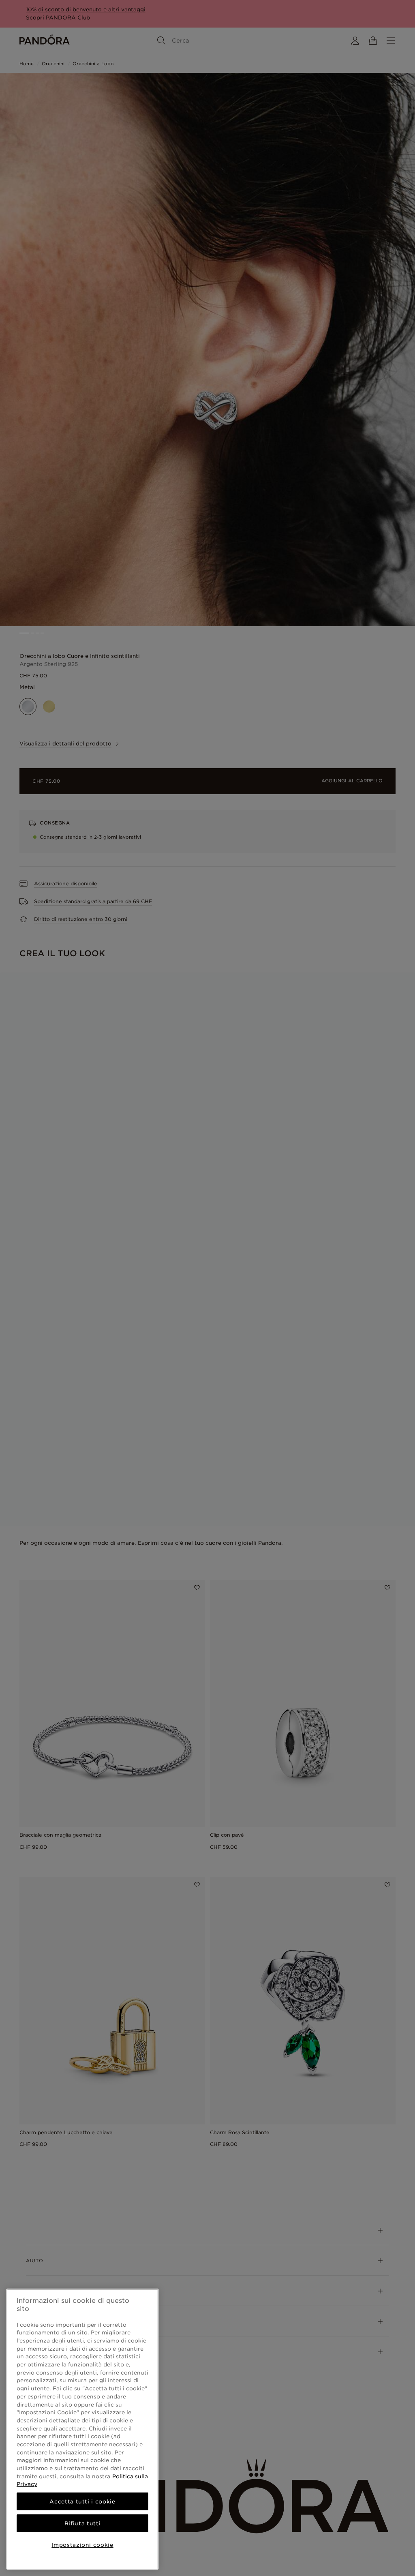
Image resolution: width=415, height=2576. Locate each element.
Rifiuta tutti (83, 2523)
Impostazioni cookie (82, 2545)
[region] (82, 2429)
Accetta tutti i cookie (82, 2501)
